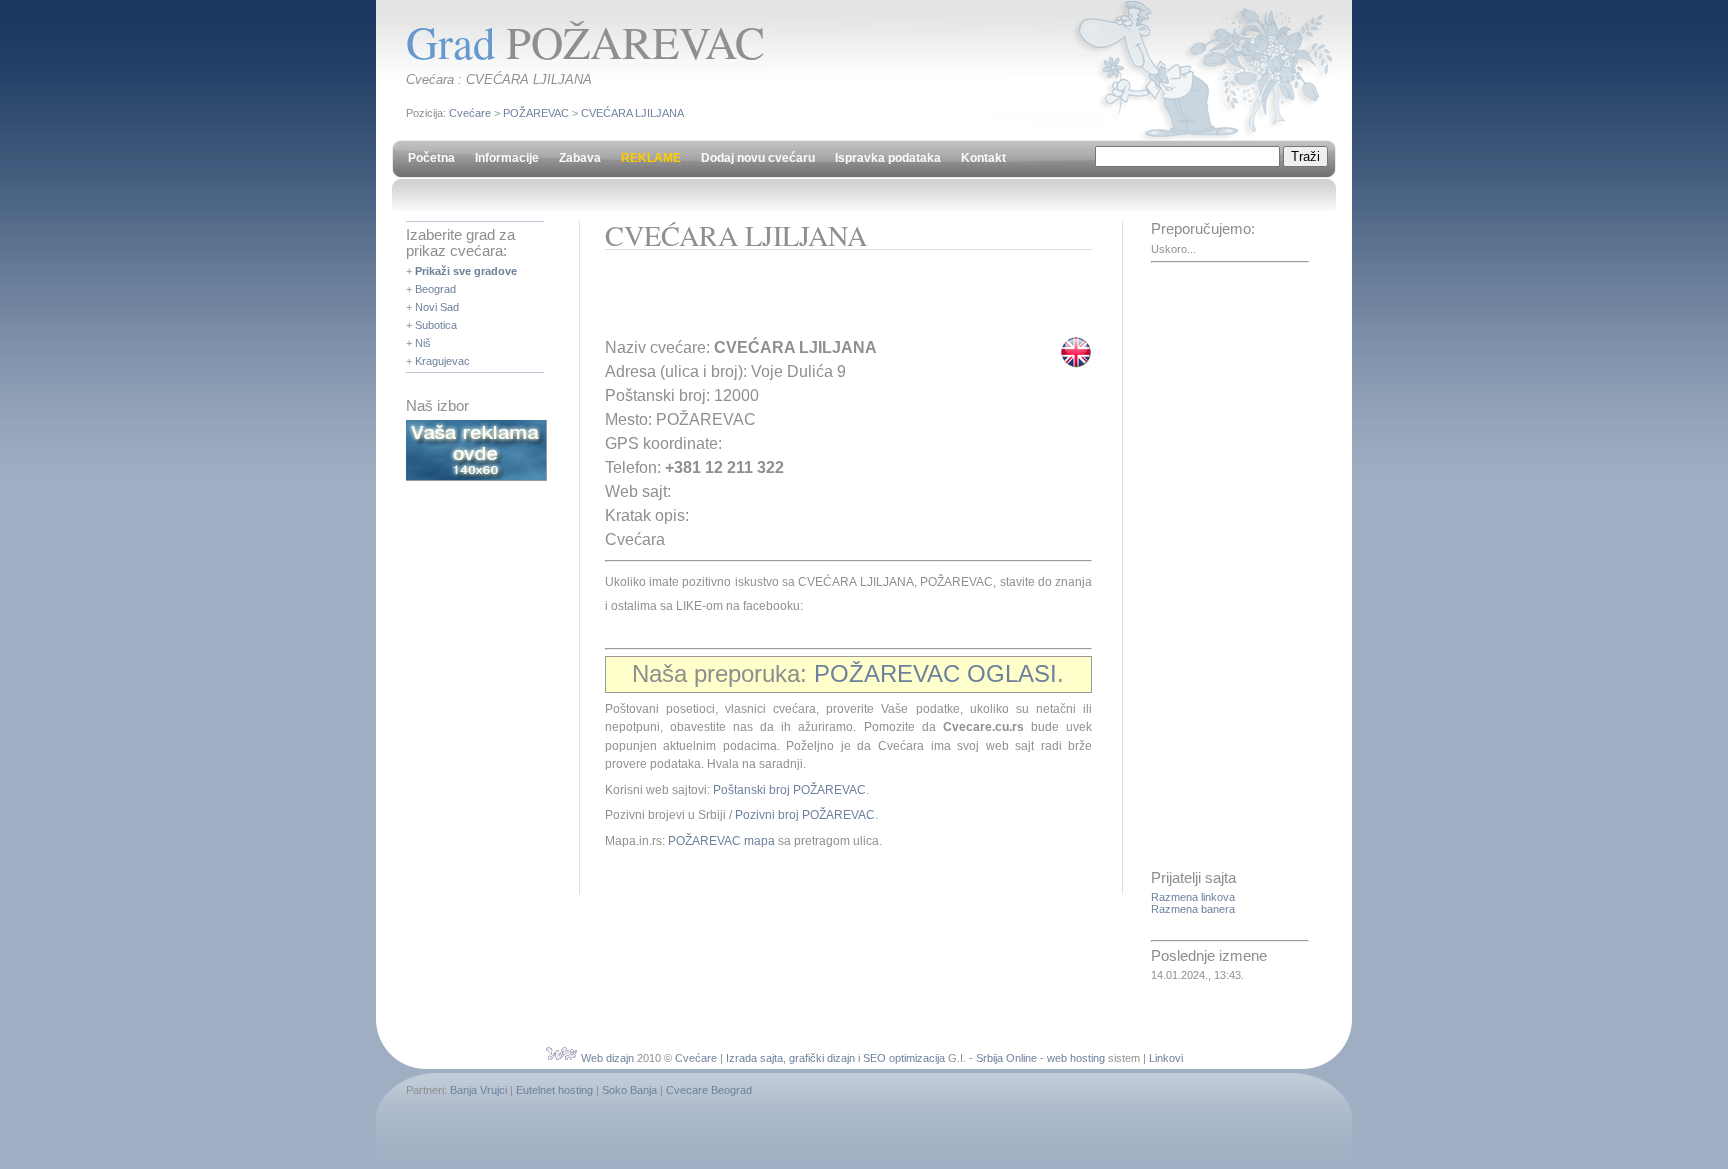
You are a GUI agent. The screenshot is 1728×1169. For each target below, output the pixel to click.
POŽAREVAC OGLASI (935, 673)
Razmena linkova (1193, 897)
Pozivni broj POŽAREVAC (805, 815)
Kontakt (983, 158)
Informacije (507, 158)
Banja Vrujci (478, 1090)
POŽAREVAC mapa (721, 841)
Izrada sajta (754, 1058)
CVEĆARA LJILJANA (632, 113)
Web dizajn (607, 1058)
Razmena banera (1193, 909)
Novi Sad (437, 307)
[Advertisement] (839, 300)
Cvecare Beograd (709, 1090)
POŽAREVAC (536, 113)
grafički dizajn (822, 1058)
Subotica (436, 325)
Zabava (580, 158)
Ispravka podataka (888, 158)
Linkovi (1166, 1058)
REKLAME (651, 158)
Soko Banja (629, 1090)
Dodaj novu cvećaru (758, 158)
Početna (431, 158)
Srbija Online (1006, 1058)
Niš (423, 343)
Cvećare (470, 113)
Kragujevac (442, 361)
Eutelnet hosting (554, 1090)
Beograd (435, 289)
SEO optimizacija (904, 1058)
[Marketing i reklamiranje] (476, 477)
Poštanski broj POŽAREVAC (789, 790)
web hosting (1076, 1058)
